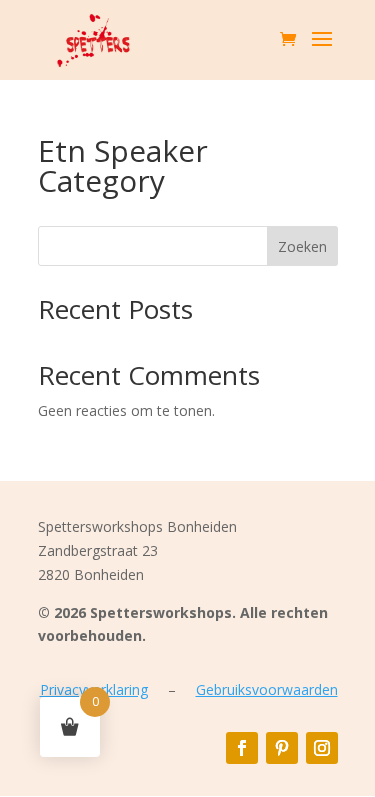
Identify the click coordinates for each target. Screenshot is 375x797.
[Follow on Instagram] (322, 748)
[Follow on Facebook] (242, 748)
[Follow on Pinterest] (282, 748)
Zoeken (302, 246)
